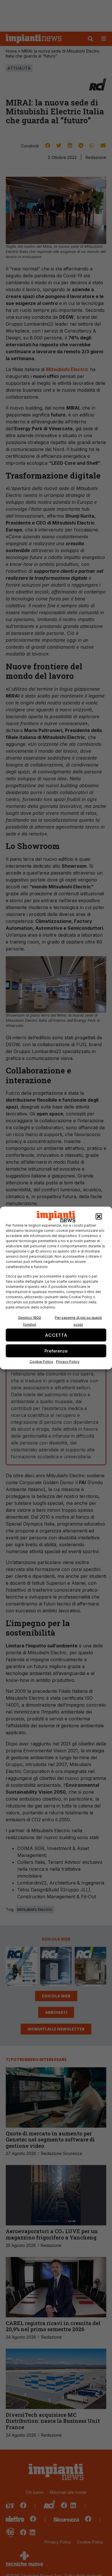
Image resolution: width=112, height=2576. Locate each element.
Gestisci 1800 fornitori (30, 1321)
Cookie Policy (41, 1362)
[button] (99, 1217)
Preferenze (56, 1351)
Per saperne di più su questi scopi (78, 1321)
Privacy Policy (68, 1362)
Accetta (56, 1335)
